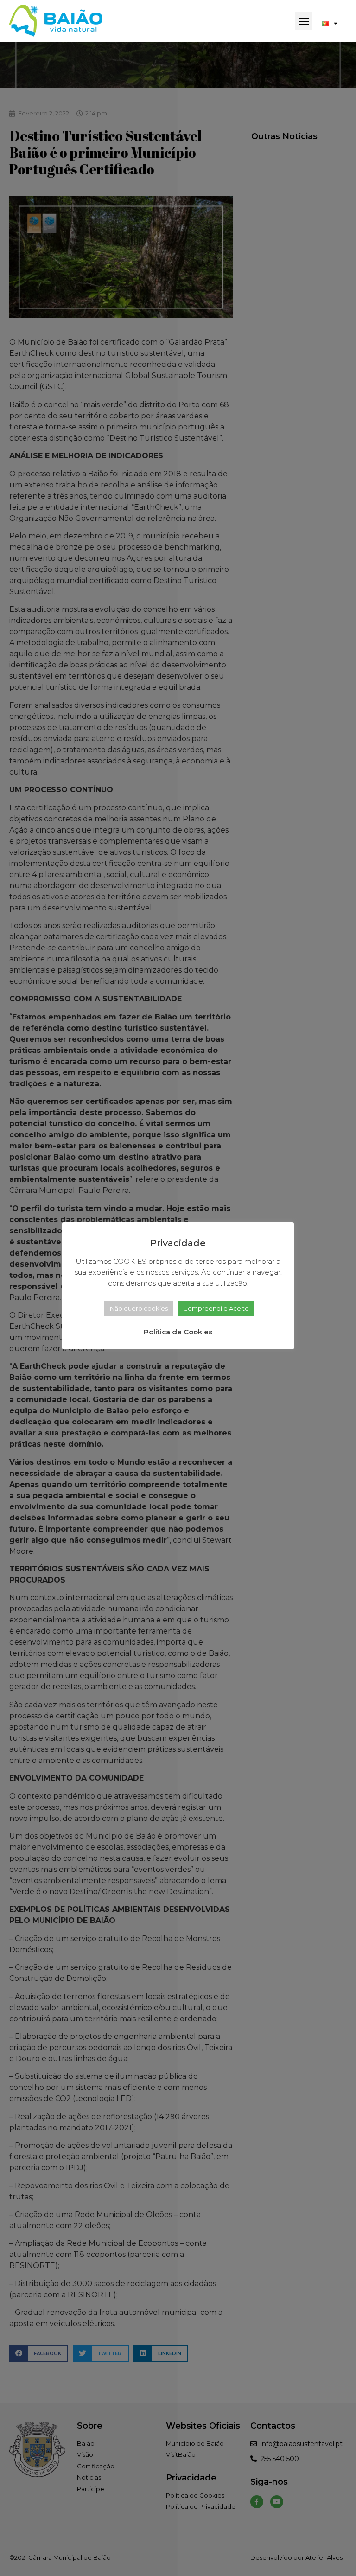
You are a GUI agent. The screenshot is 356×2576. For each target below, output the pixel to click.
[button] (304, 21)
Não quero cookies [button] (139, 1308)
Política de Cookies (178, 1332)
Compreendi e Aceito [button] (216, 1308)
